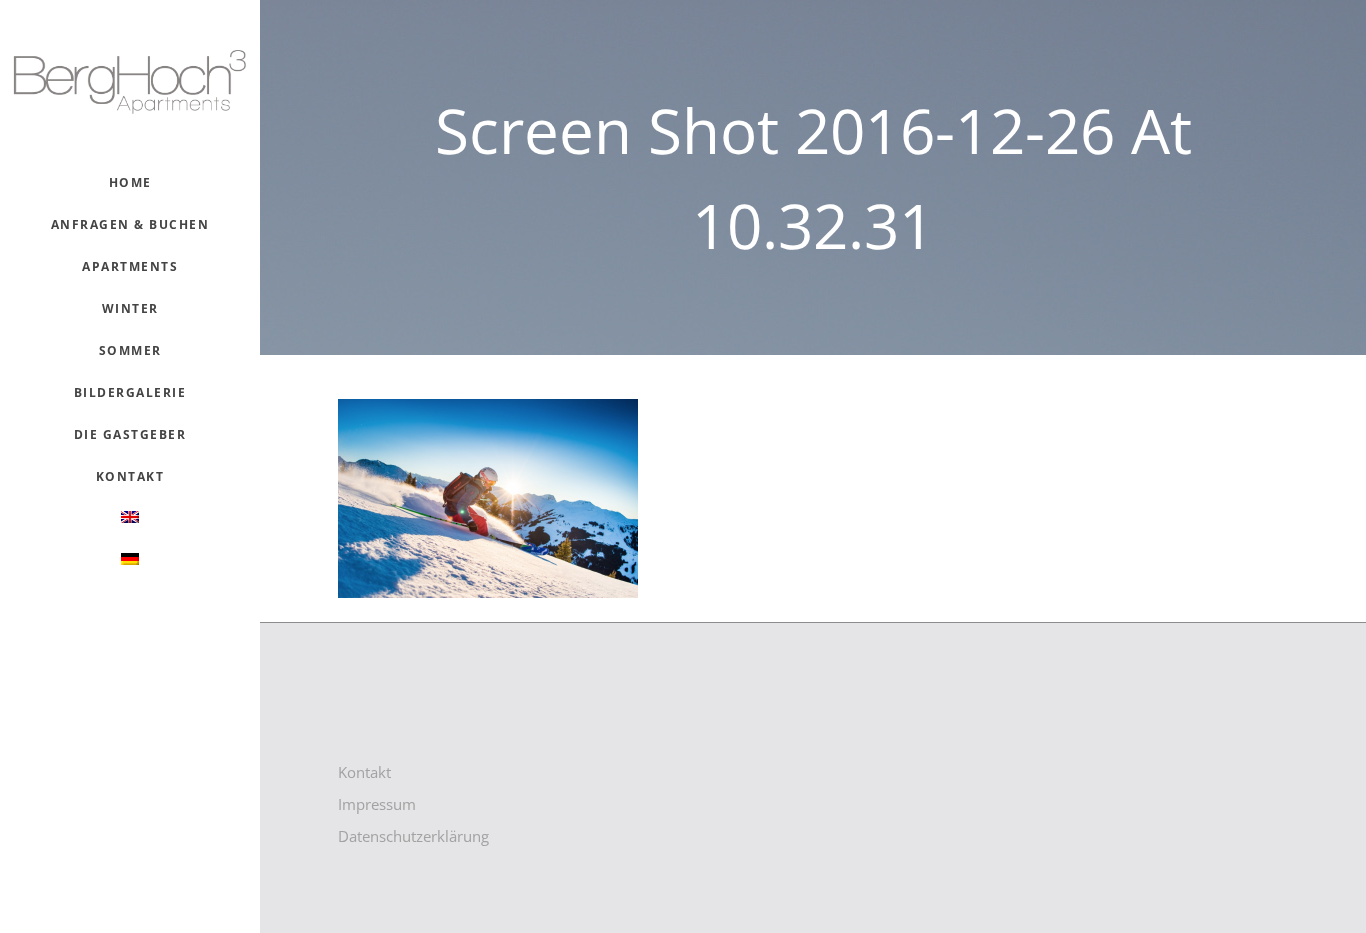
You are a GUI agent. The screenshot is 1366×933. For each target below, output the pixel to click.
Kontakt (364, 772)
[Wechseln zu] (130, 519)
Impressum (377, 804)
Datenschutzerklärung (413, 836)
